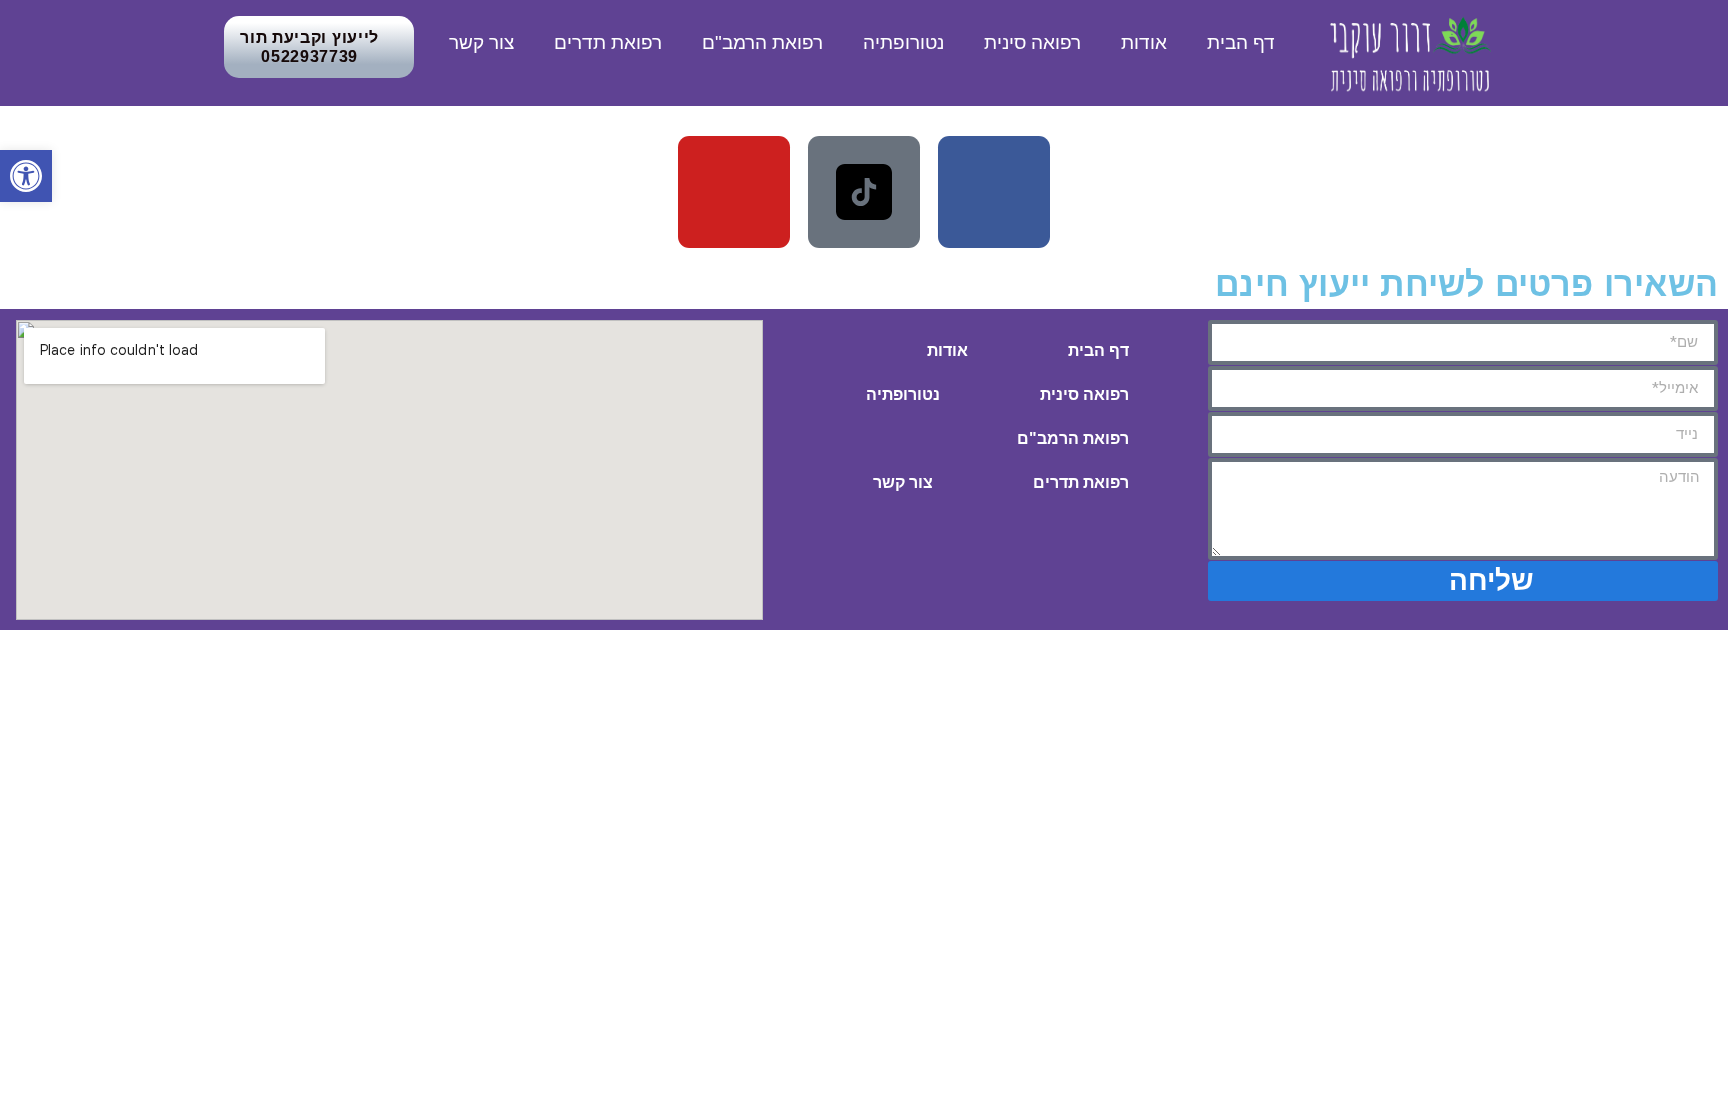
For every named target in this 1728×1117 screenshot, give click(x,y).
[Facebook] (994, 192)
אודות (1144, 42)
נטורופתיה (903, 42)
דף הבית (1241, 42)
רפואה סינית (1032, 42)
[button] (26, 176)
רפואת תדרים (608, 42)
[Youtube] (734, 192)
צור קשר (481, 42)
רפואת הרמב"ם (762, 42)
